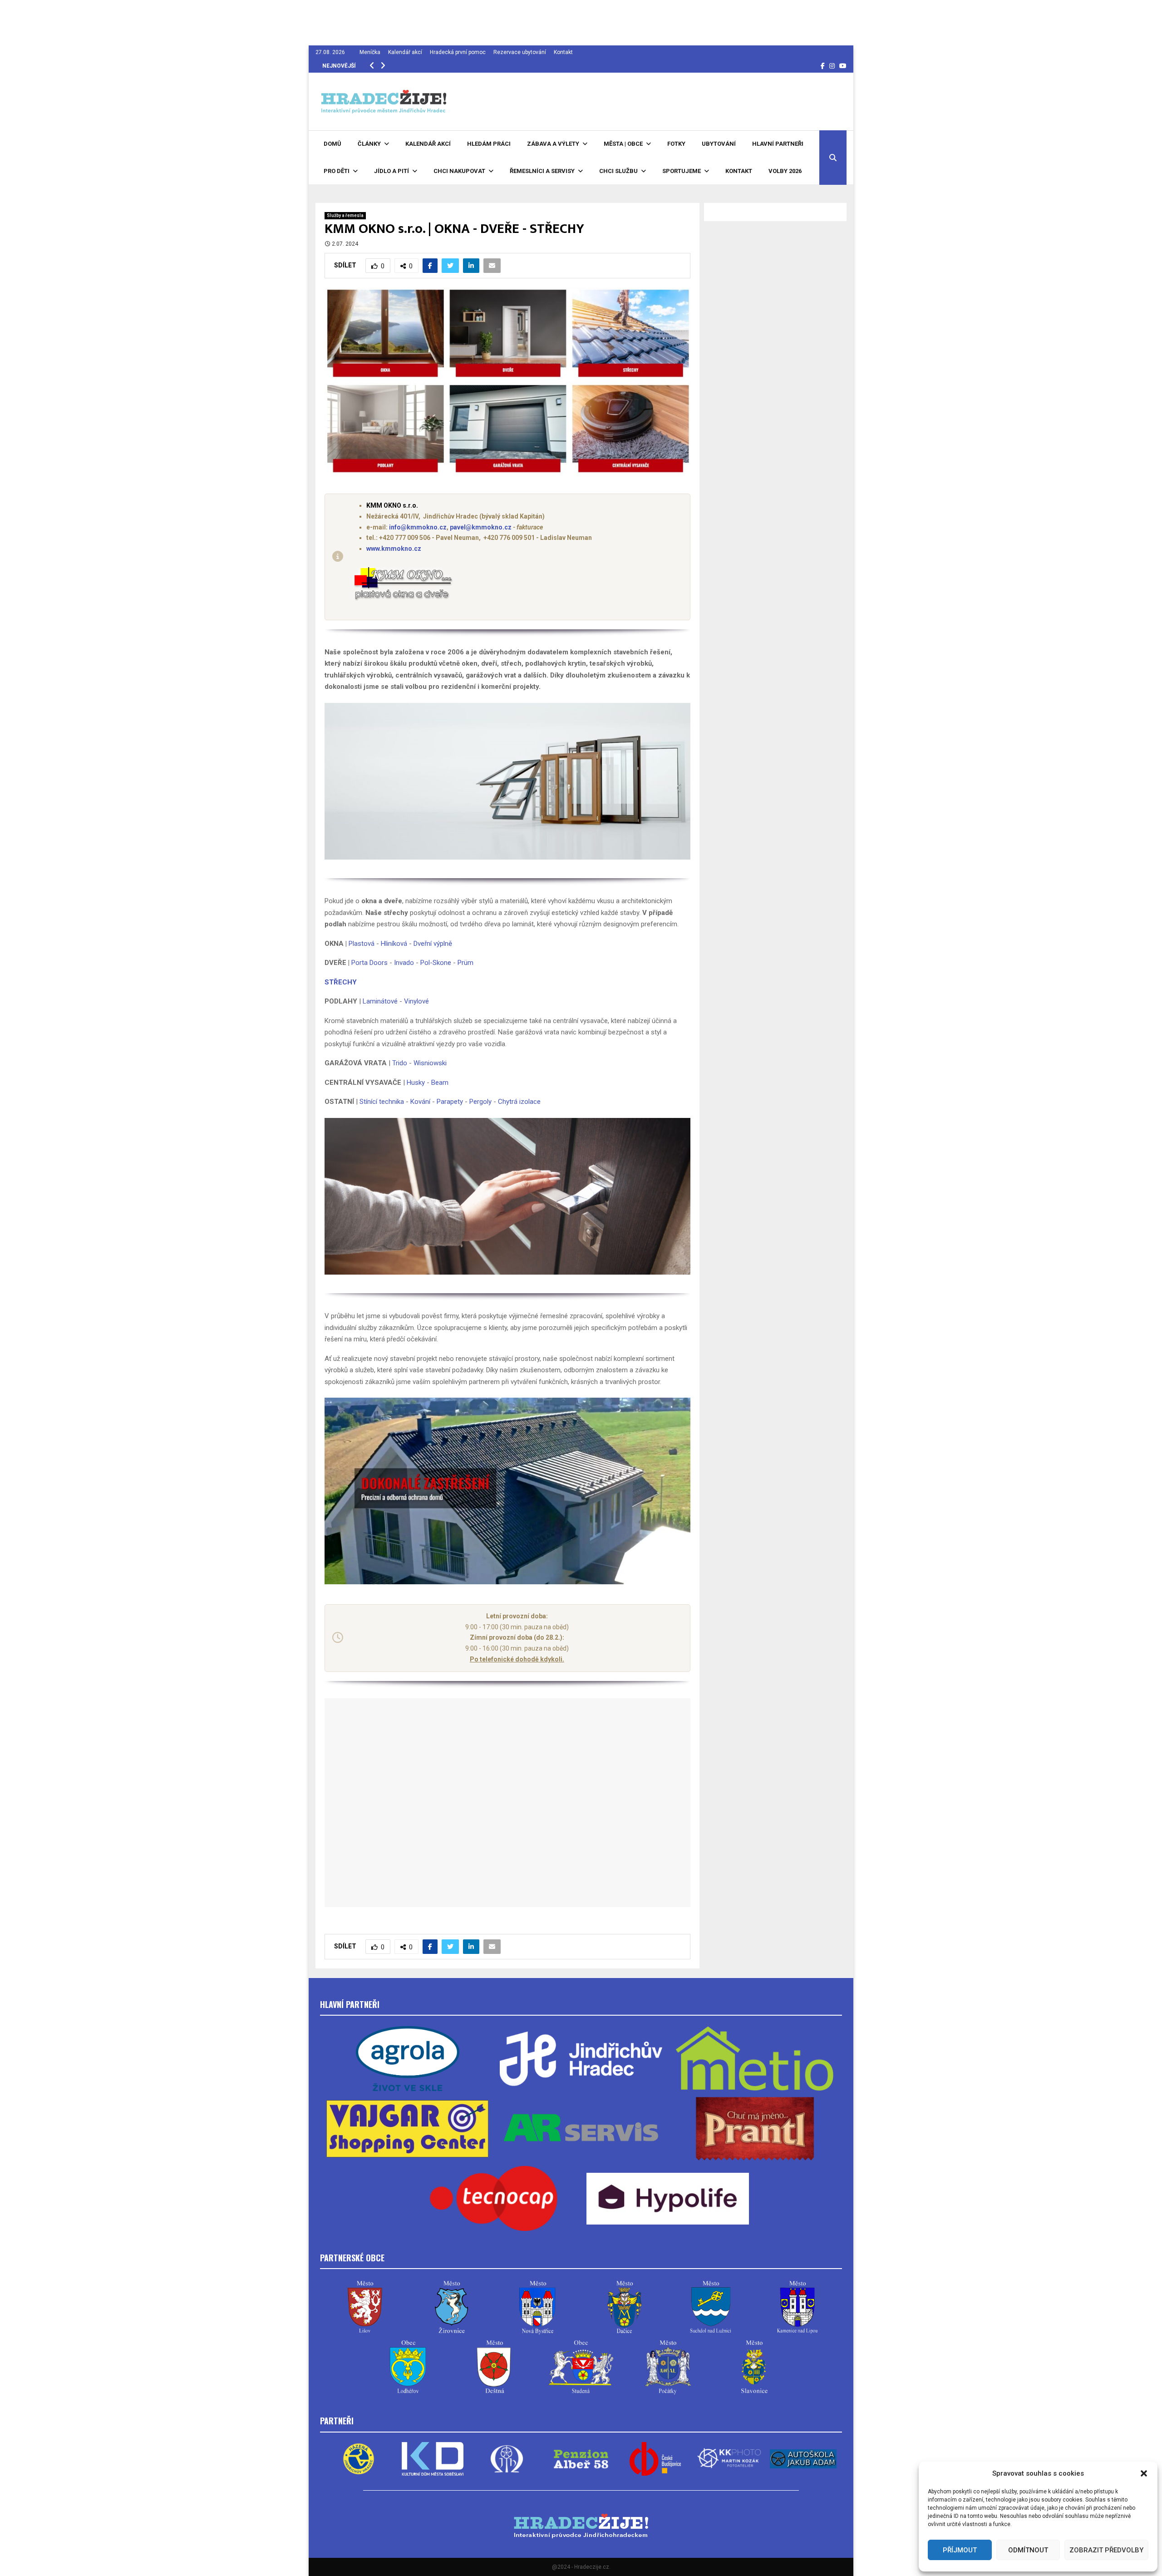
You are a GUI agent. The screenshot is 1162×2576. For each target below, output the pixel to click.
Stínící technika (382, 1102)
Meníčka (370, 52)
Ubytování (719, 144)
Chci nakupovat (459, 171)
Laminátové (380, 1001)
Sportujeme (682, 171)
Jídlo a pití (391, 171)
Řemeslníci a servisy (542, 171)
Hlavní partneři (778, 144)
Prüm (465, 963)
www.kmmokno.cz (394, 549)
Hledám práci (489, 144)
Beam (440, 1083)
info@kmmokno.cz (418, 527)
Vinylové (416, 1001)
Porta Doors (369, 963)
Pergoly (480, 1102)
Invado (404, 963)
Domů (332, 144)
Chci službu (618, 171)
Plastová (362, 944)
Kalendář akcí (405, 52)
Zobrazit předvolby (1106, 2550)
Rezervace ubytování (520, 52)
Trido (400, 1063)
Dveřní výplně (433, 944)
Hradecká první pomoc (458, 52)
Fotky (676, 144)
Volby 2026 (785, 171)
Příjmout (960, 2550)
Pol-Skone (436, 963)
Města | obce (623, 144)
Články (369, 144)
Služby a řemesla (345, 215)
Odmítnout (1028, 2550)
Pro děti (337, 171)
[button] (1144, 2473)
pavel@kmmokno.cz (481, 527)
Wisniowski (430, 1063)
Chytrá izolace (519, 1102)
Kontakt (563, 52)
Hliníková (394, 944)
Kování (420, 1102)
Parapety (450, 1102)
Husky (416, 1083)
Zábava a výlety (553, 144)
